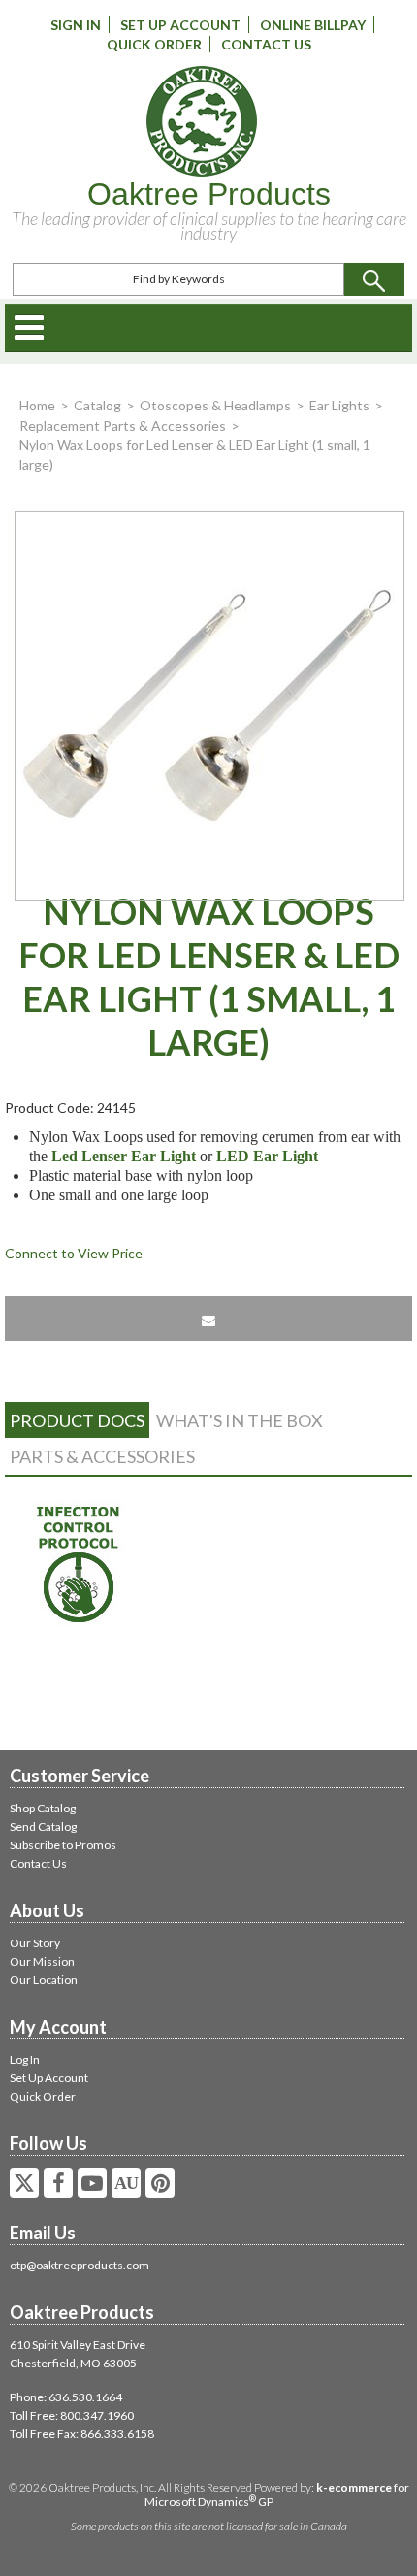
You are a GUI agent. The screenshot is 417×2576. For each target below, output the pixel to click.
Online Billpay (313, 25)
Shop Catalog (43, 1808)
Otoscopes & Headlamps (215, 405)
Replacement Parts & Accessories (123, 425)
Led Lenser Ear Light (124, 1156)
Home (37, 405)
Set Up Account (180, 25)
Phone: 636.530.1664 (66, 2397)
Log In (25, 2059)
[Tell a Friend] (208, 1319)
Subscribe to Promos (63, 1845)
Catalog (97, 405)
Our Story (35, 1943)
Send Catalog (43, 1826)
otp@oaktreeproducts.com (80, 2265)
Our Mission (42, 1961)
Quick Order (154, 44)
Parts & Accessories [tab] (102, 1456)
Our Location (44, 1980)
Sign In (76, 25)
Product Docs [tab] (77, 1420)
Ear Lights (339, 405)
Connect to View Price (74, 1253)
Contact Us (266, 44)
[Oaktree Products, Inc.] (202, 121)
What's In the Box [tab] (240, 1420)
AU (126, 2183)
